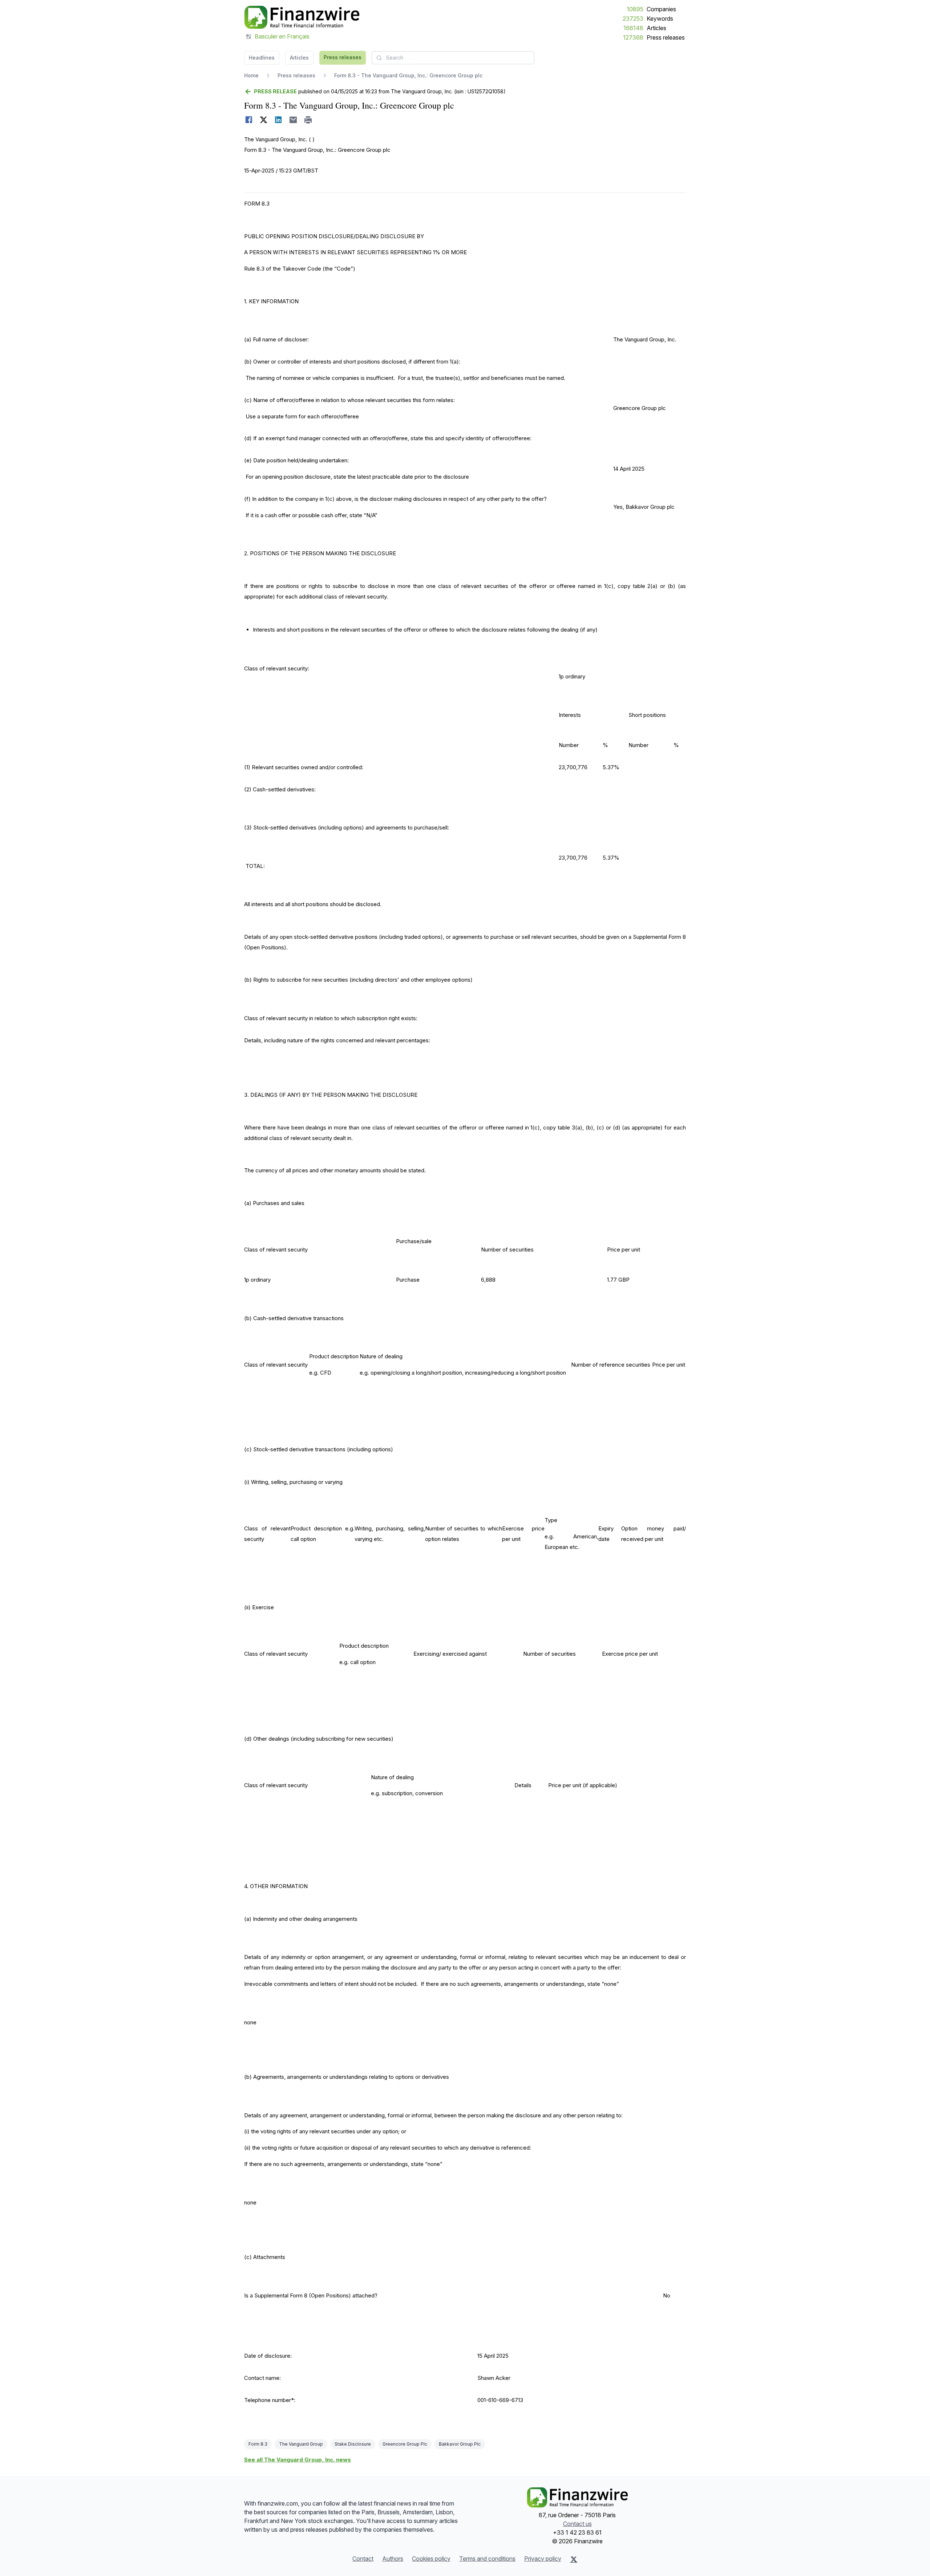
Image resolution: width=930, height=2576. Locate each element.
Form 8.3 (258, 2444)
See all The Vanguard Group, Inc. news (298, 2460)
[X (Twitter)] (574, 2559)
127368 (633, 37)
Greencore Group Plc (405, 2444)
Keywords (660, 19)
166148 (633, 28)
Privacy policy (543, 2559)
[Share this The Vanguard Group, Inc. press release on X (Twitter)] (264, 120)
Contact (363, 2559)
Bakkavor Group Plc (460, 2444)
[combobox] (453, 58)
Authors (393, 2559)
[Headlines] (302, 17)
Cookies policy (431, 2559)
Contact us (577, 2524)
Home (251, 75)
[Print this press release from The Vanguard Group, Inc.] (308, 120)
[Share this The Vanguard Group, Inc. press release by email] (293, 120)
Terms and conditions (487, 2559)
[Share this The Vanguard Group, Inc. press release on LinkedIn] (278, 120)
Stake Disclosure (353, 2444)
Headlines (262, 58)
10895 (635, 9)
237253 (633, 19)
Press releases (666, 37)
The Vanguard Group (301, 2444)
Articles (656, 28)
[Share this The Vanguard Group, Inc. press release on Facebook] (249, 120)
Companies (661, 9)
